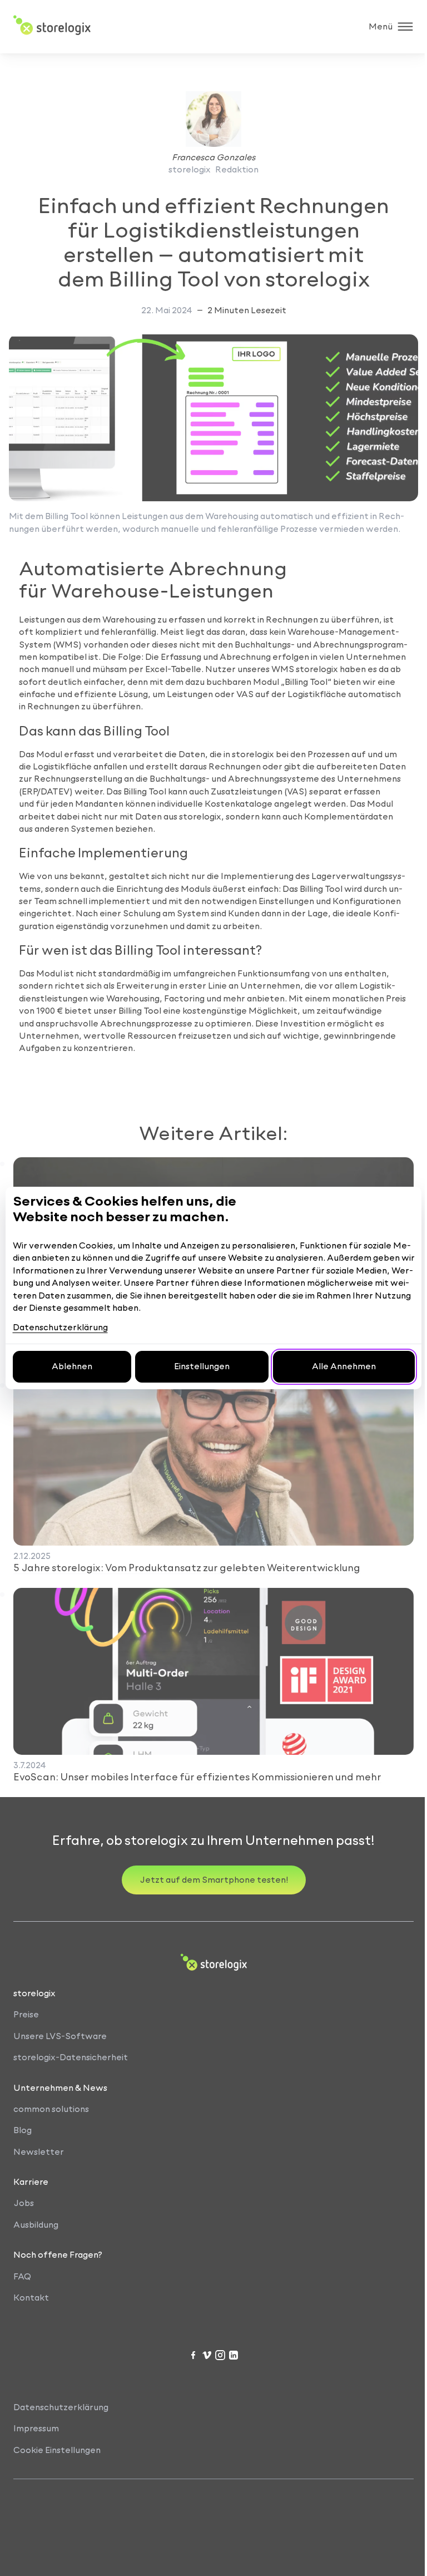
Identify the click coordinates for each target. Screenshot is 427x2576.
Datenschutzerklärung (60, 1327)
